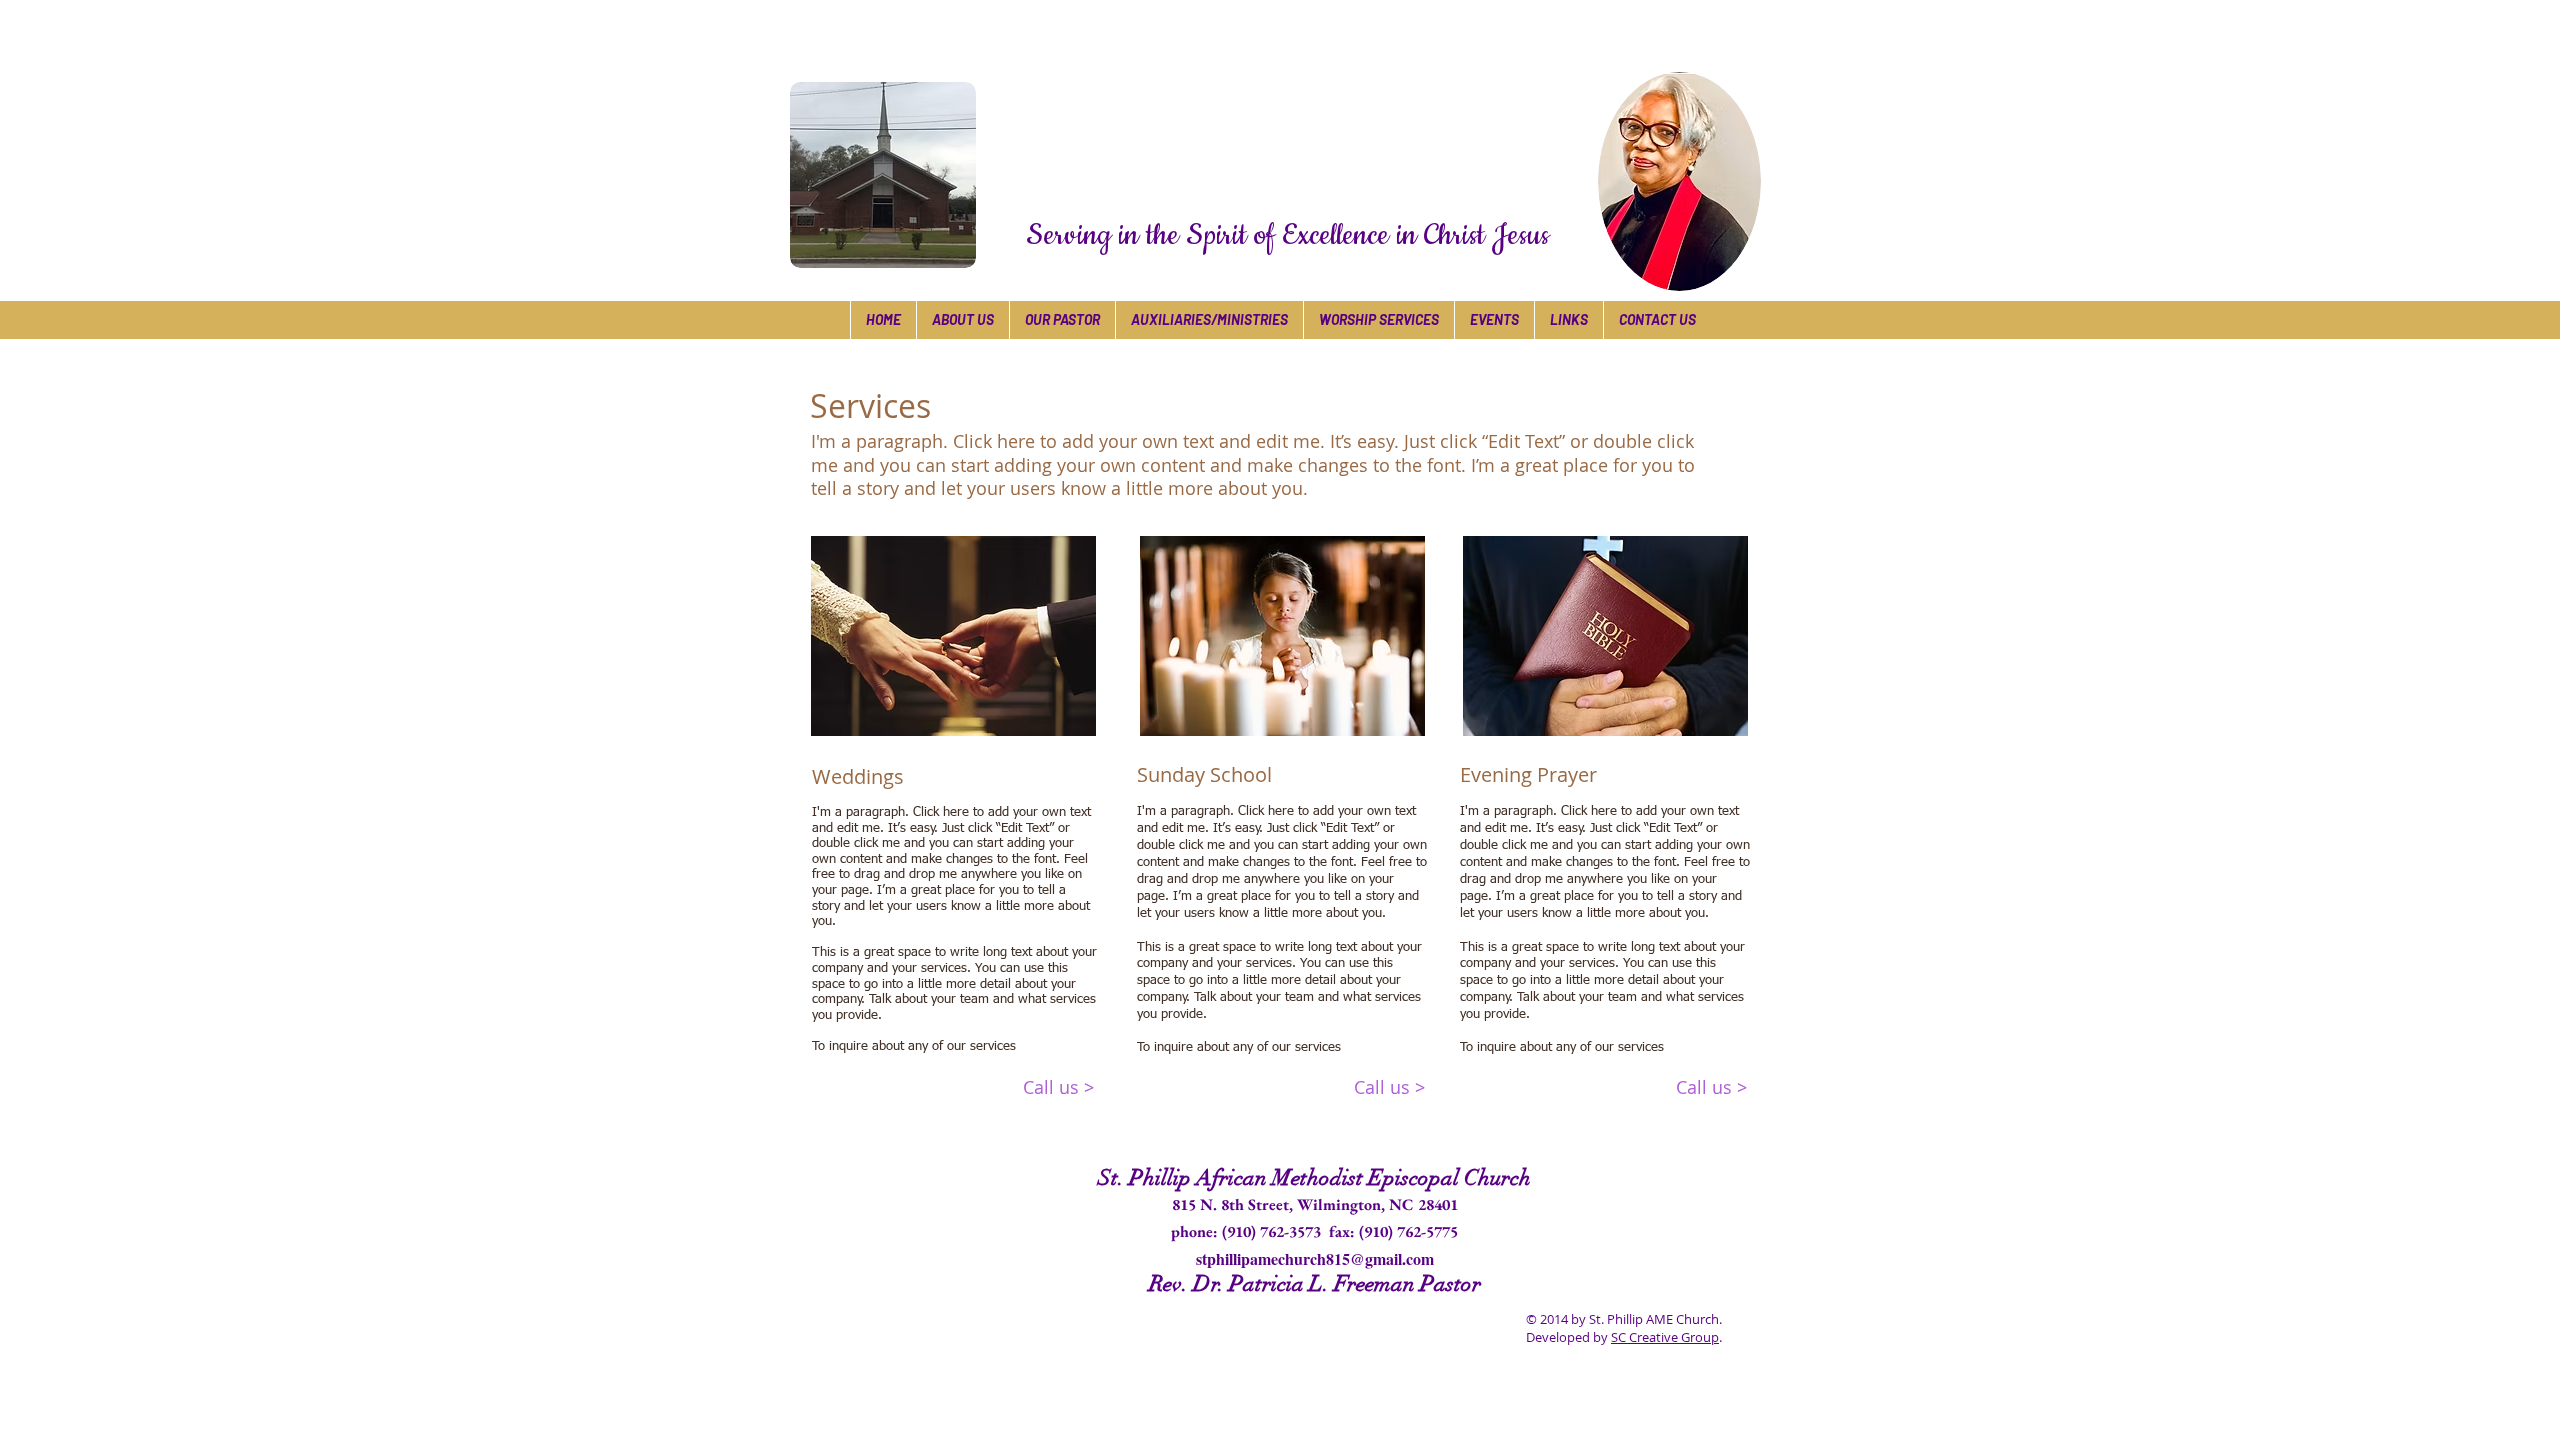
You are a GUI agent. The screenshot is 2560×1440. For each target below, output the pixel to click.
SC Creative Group (1665, 1337)
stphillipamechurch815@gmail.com (1315, 1258)
